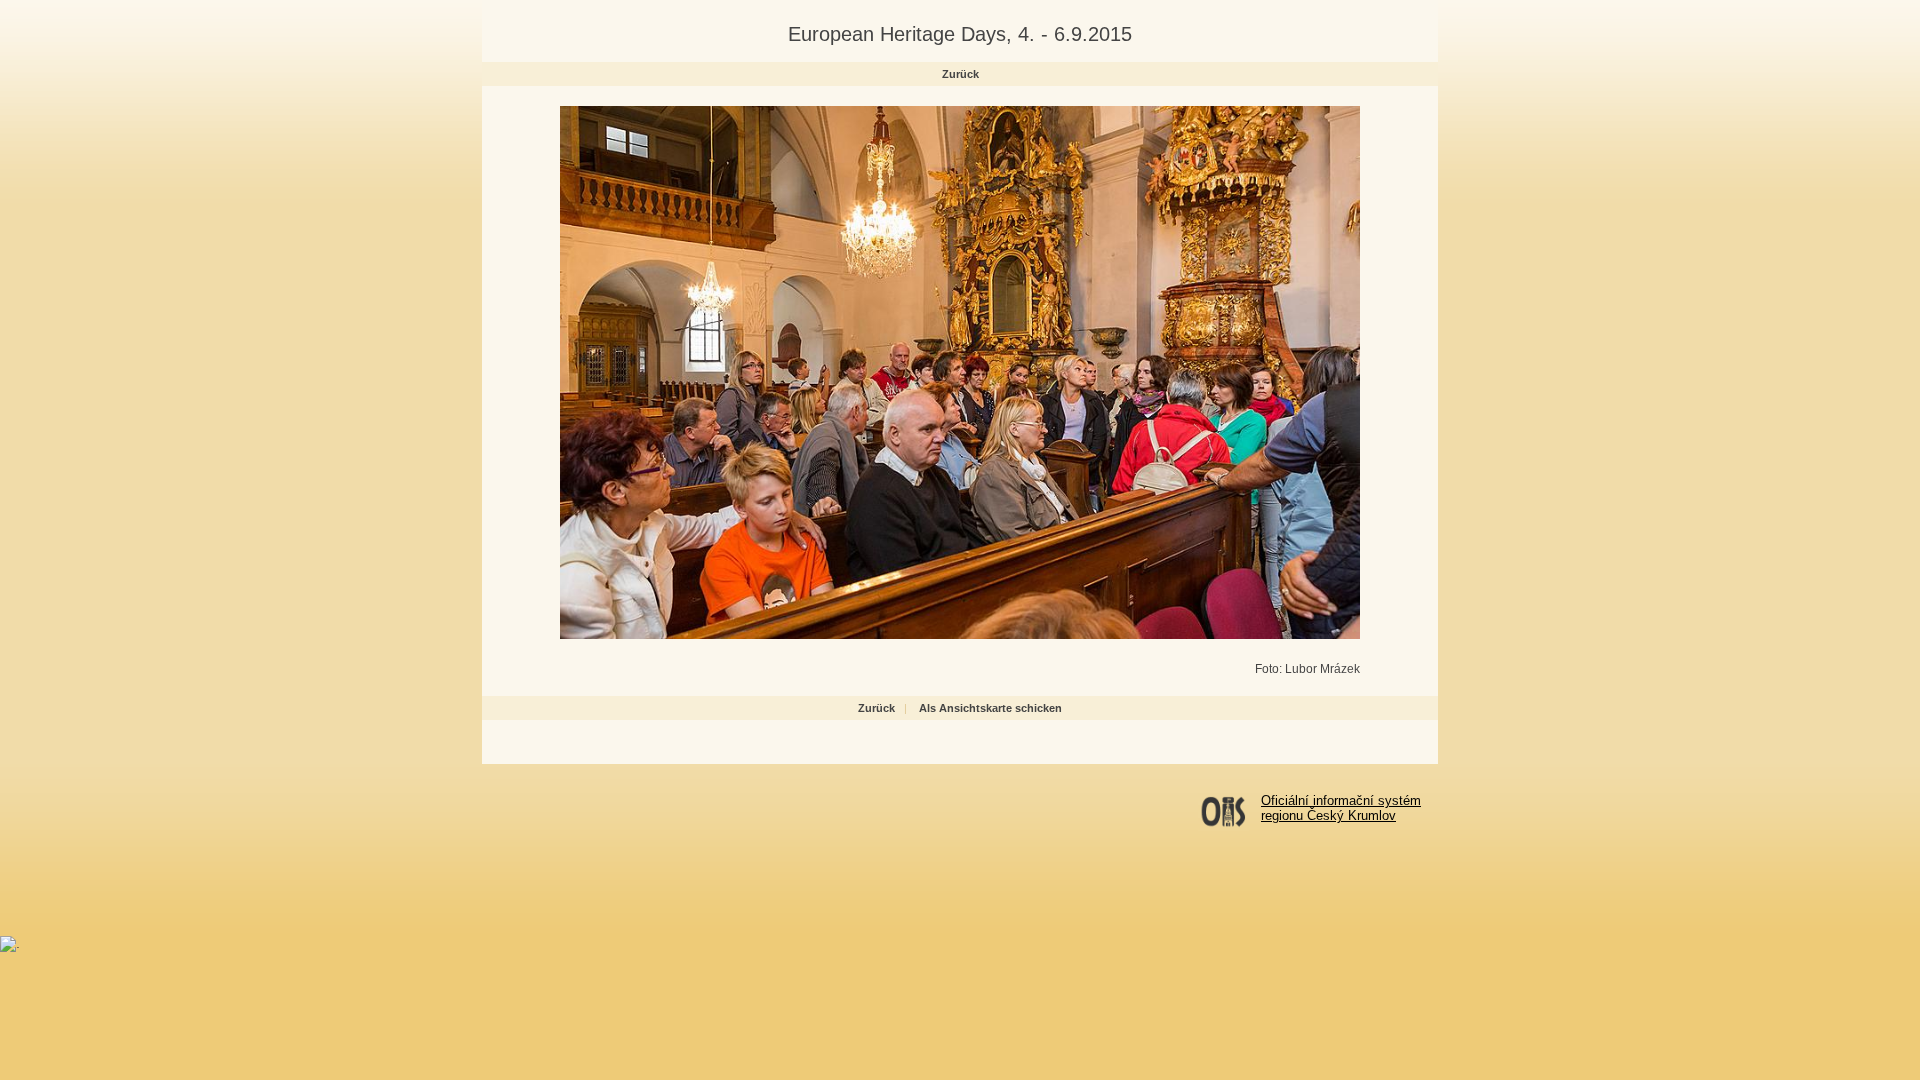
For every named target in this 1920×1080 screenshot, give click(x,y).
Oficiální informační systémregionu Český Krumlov (1341, 808)
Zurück (960, 74)
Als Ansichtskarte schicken (990, 708)
